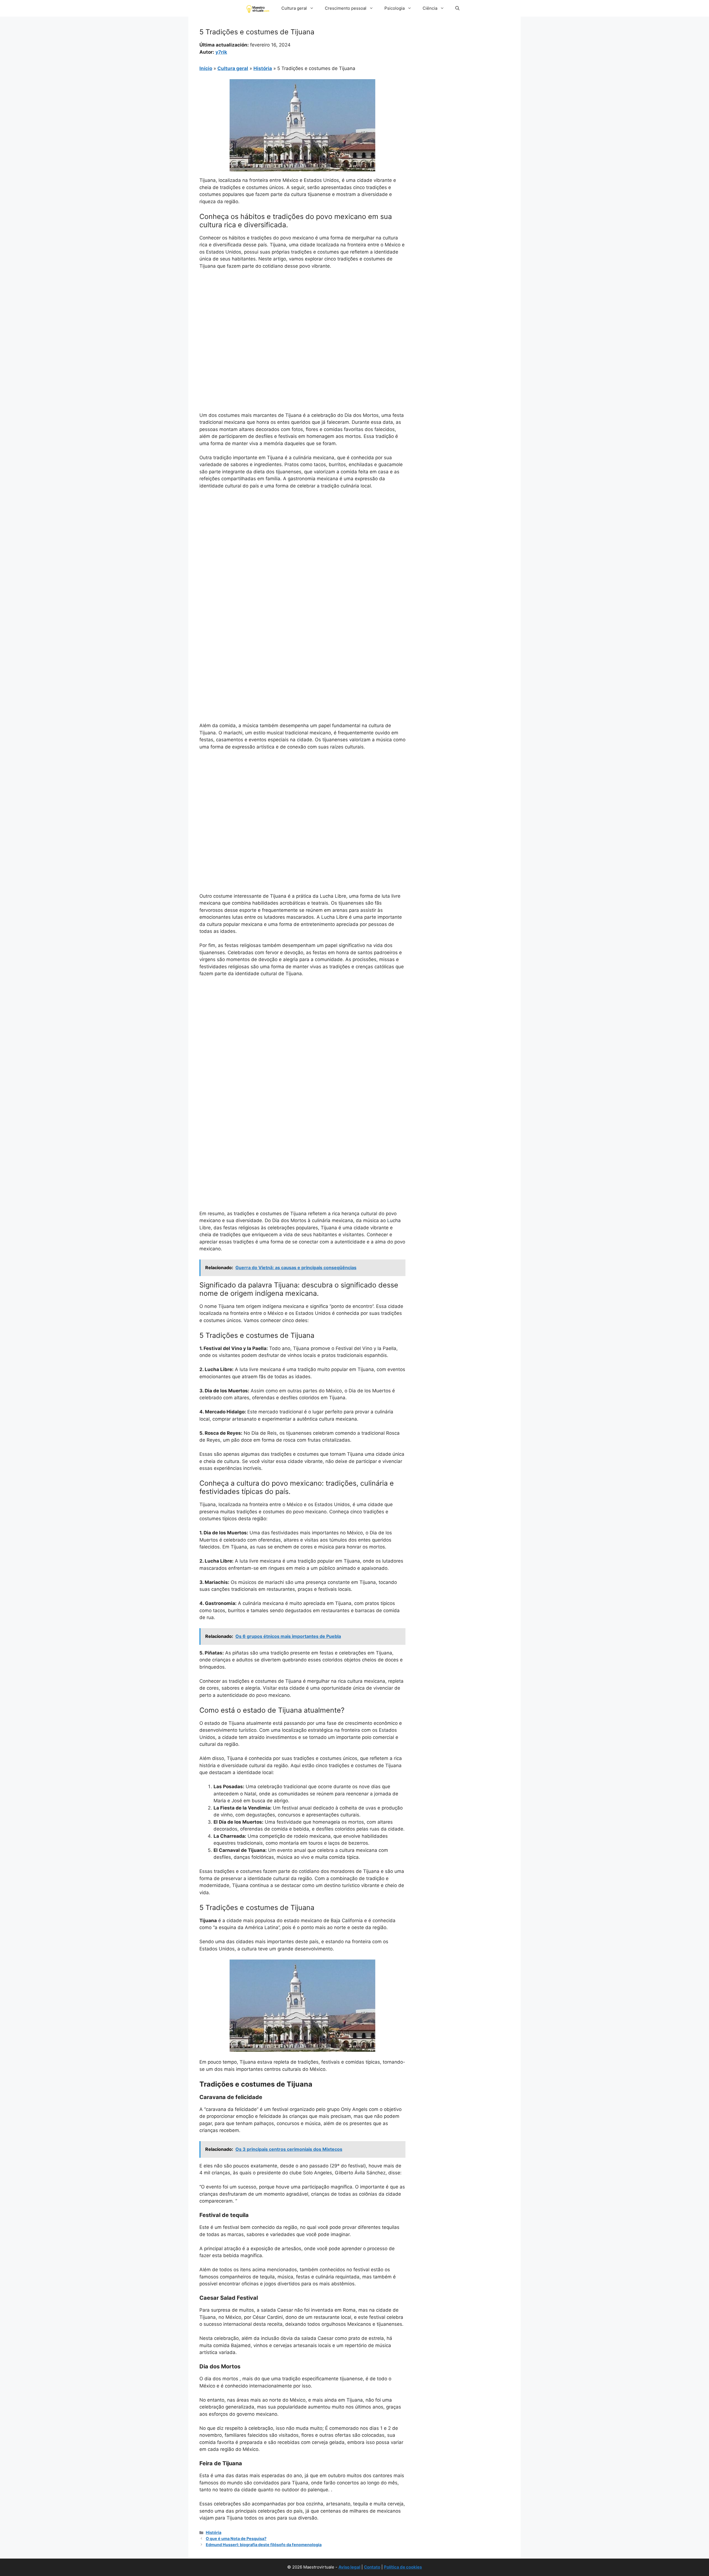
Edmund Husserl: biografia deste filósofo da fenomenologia (264, 2545)
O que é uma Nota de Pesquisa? (236, 2538)
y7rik (221, 52)
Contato (372, 2567)
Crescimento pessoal (346, 8)
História (263, 68)
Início (206, 68)
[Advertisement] (302, 316)
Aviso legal (349, 2567)
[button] (457, 8)
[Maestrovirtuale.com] (259, 8)
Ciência (430, 8)
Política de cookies (403, 2567)
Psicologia (395, 8)
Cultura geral (294, 8)
